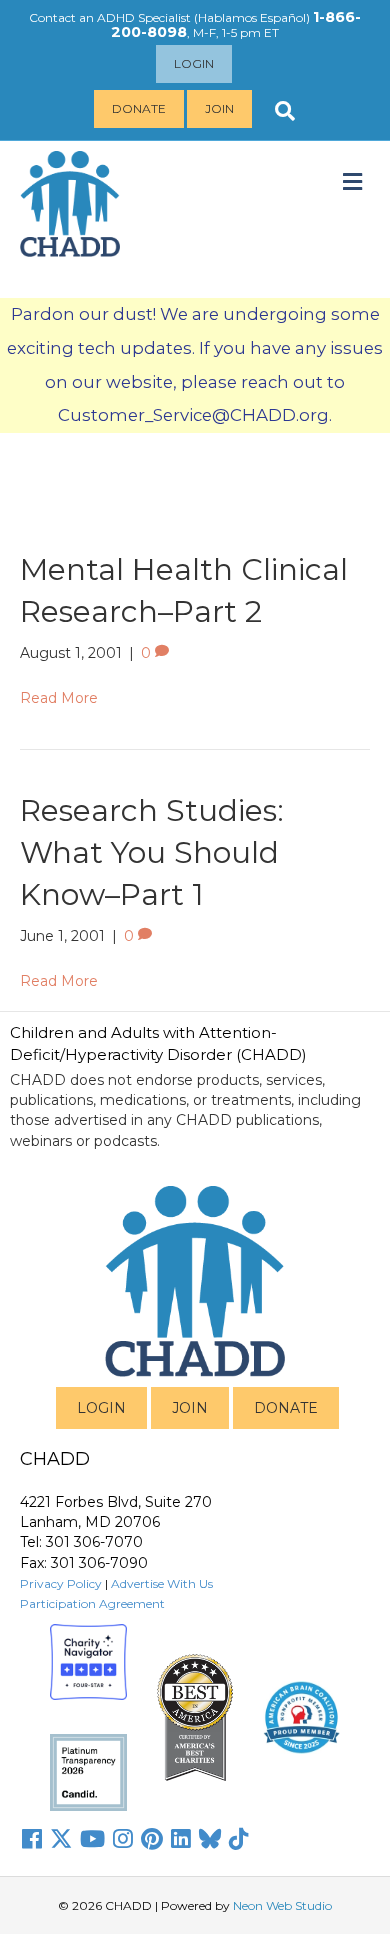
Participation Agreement (92, 1603)
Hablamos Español (252, 17)
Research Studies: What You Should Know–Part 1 (152, 852)
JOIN (190, 1408)
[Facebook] (32, 1839)
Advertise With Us (162, 1583)
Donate (139, 108)
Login (194, 63)
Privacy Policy (61, 1583)
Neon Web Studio (282, 1905)
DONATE (286, 1408)
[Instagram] (123, 1839)
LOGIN (101, 1408)
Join (219, 108)
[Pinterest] (152, 1839)
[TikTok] (239, 1839)
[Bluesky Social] (210, 1839)
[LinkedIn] (181, 1839)
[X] (61, 1839)
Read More (59, 698)
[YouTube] (92, 1839)
